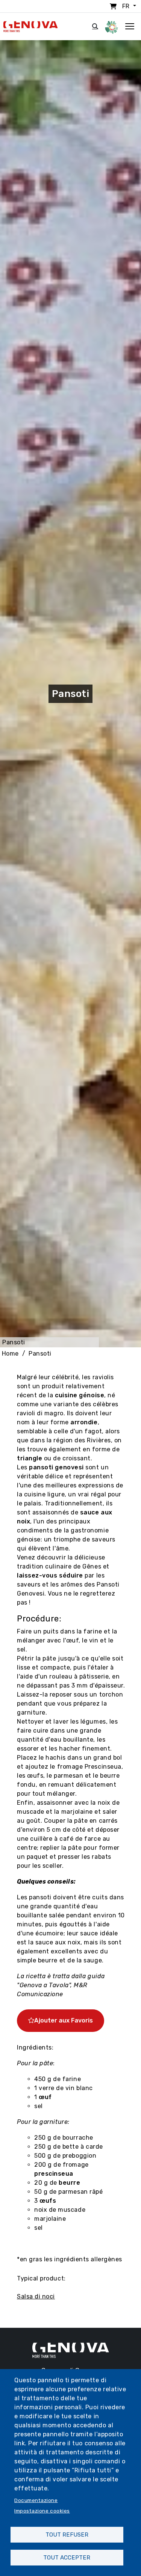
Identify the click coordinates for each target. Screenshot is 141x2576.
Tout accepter (67, 2558)
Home (10, 1354)
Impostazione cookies (42, 2511)
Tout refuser (67, 2535)
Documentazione (36, 2500)
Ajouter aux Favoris (64, 2020)
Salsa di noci (36, 2296)
